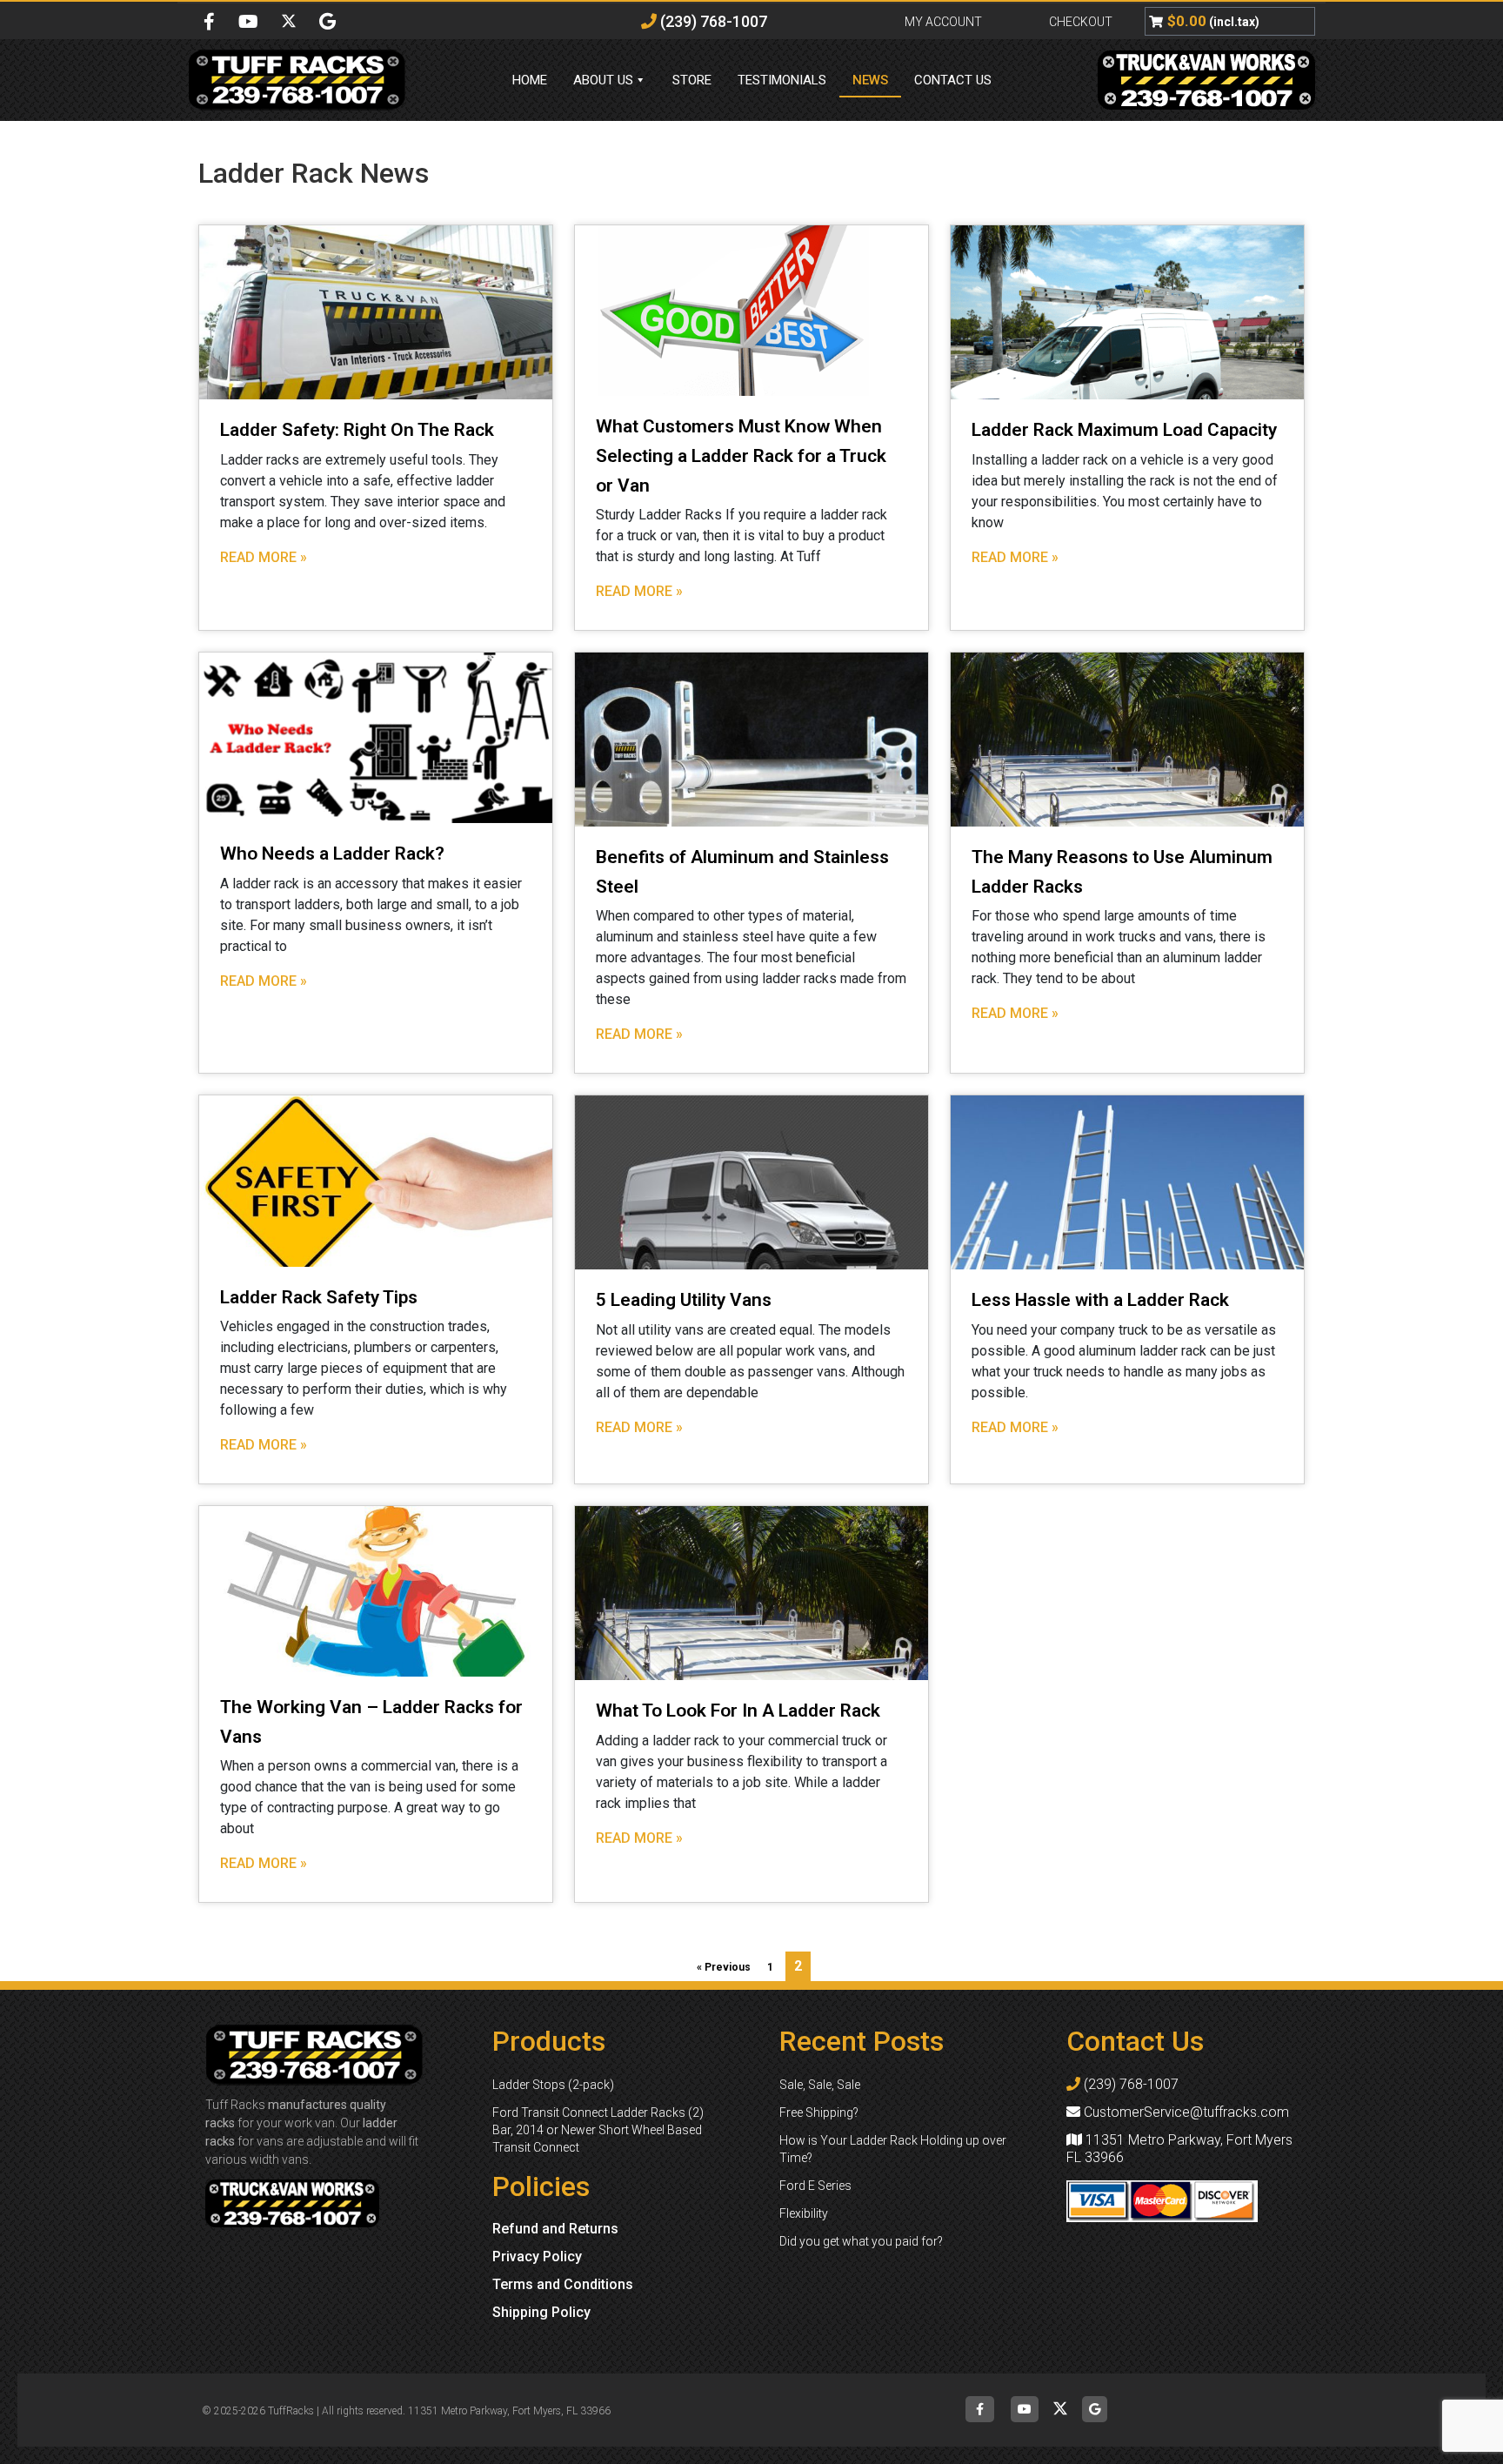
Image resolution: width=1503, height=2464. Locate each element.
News (870, 80)
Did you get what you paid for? (861, 2241)
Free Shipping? (819, 2112)
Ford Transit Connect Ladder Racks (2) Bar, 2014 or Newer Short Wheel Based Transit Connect (598, 2130)
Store (692, 80)
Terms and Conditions (563, 2284)
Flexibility (804, 2213)
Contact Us (953, 80)
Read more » (264, 557)
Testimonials (782, 80)
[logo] (321, 80)
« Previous (724, 1967)
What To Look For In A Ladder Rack (738, 1711)
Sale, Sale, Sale (820, 2085)
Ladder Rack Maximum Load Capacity (1124, 430)
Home (530, 80)
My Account (943, 22)
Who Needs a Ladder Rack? (332, 854)
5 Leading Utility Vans (684, 1300)
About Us (603, 80)
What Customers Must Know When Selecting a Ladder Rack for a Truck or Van (741, 455)
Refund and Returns (555, 2229)
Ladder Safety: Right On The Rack (357, 430)
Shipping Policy (541, 2312)
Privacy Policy (537, 2256)
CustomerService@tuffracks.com (1185, 2112)
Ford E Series (815, 2186)
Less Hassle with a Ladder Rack (1100, 1300)
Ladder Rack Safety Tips (319, 1297)
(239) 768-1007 (712, 21)
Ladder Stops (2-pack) (553, 2085)
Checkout (1081, 22)
